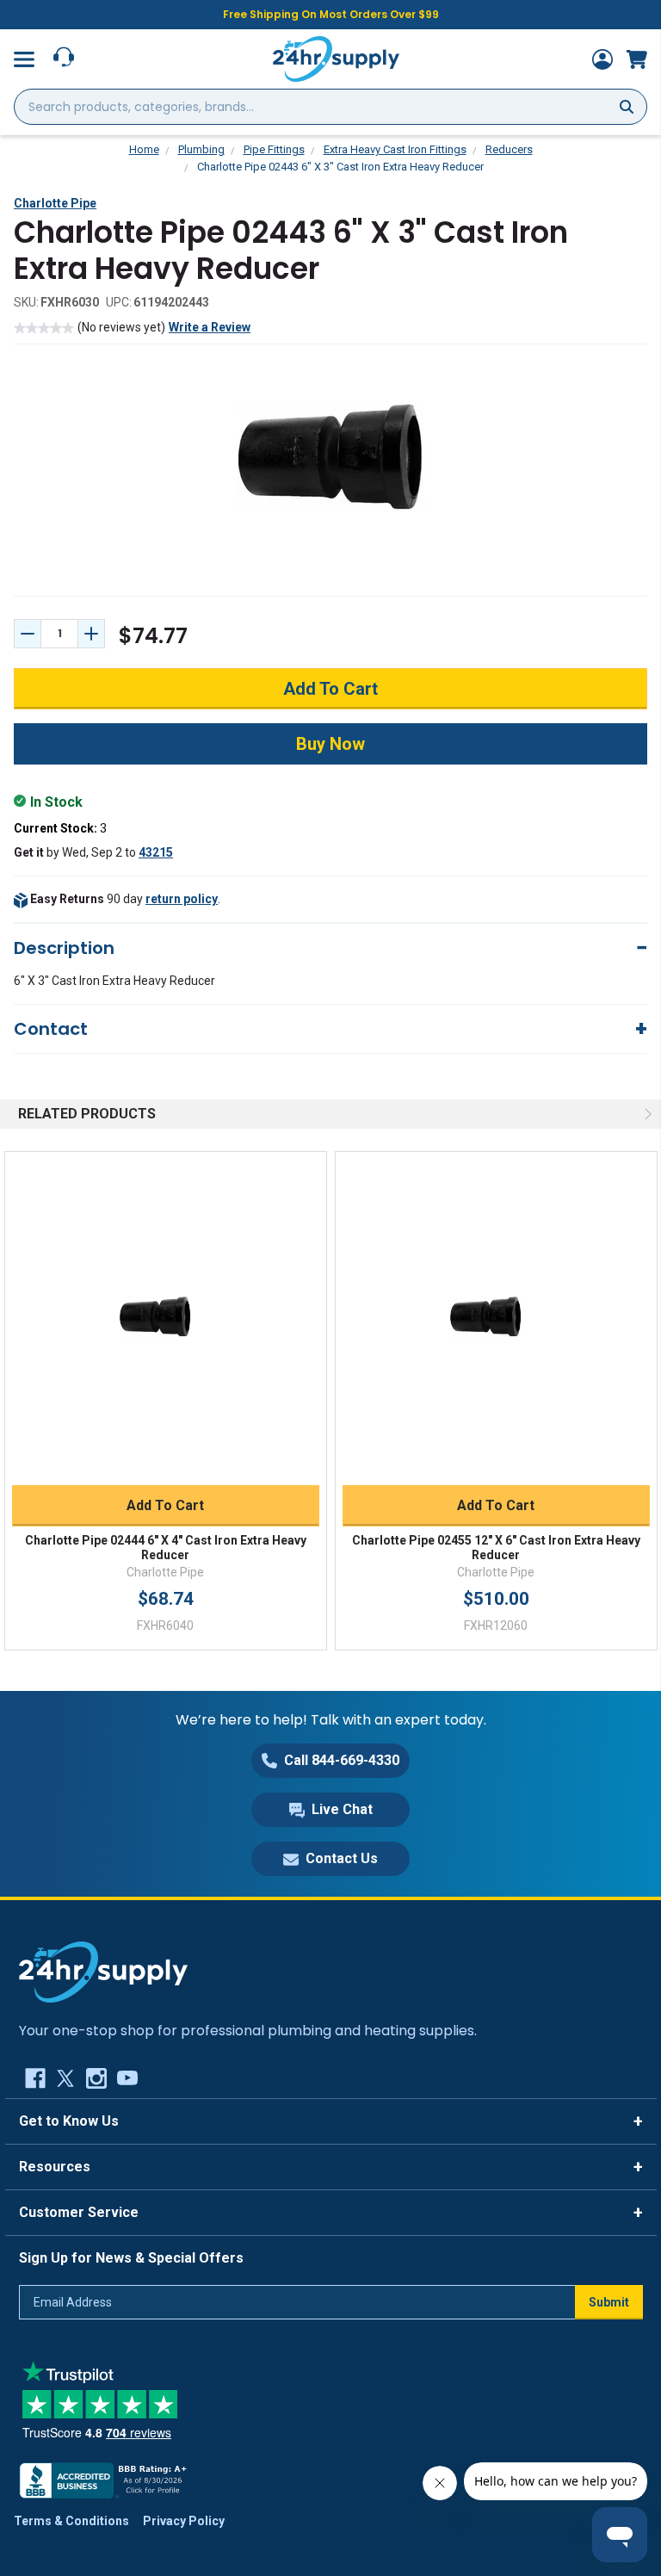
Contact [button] (51, 1029)
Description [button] (64, 948)
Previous (624, 1114)
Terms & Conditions (71, 2521)
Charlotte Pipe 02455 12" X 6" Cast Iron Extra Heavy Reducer (496, 1548)
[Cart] (637, 59)
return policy (182, 899)
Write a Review (210, 327)
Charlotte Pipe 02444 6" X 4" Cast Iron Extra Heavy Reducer (166, 1548)
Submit (609, 2302)
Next (646, 1114)
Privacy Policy (184, 2521)
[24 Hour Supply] (103, 1971)
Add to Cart (165, 1505)
